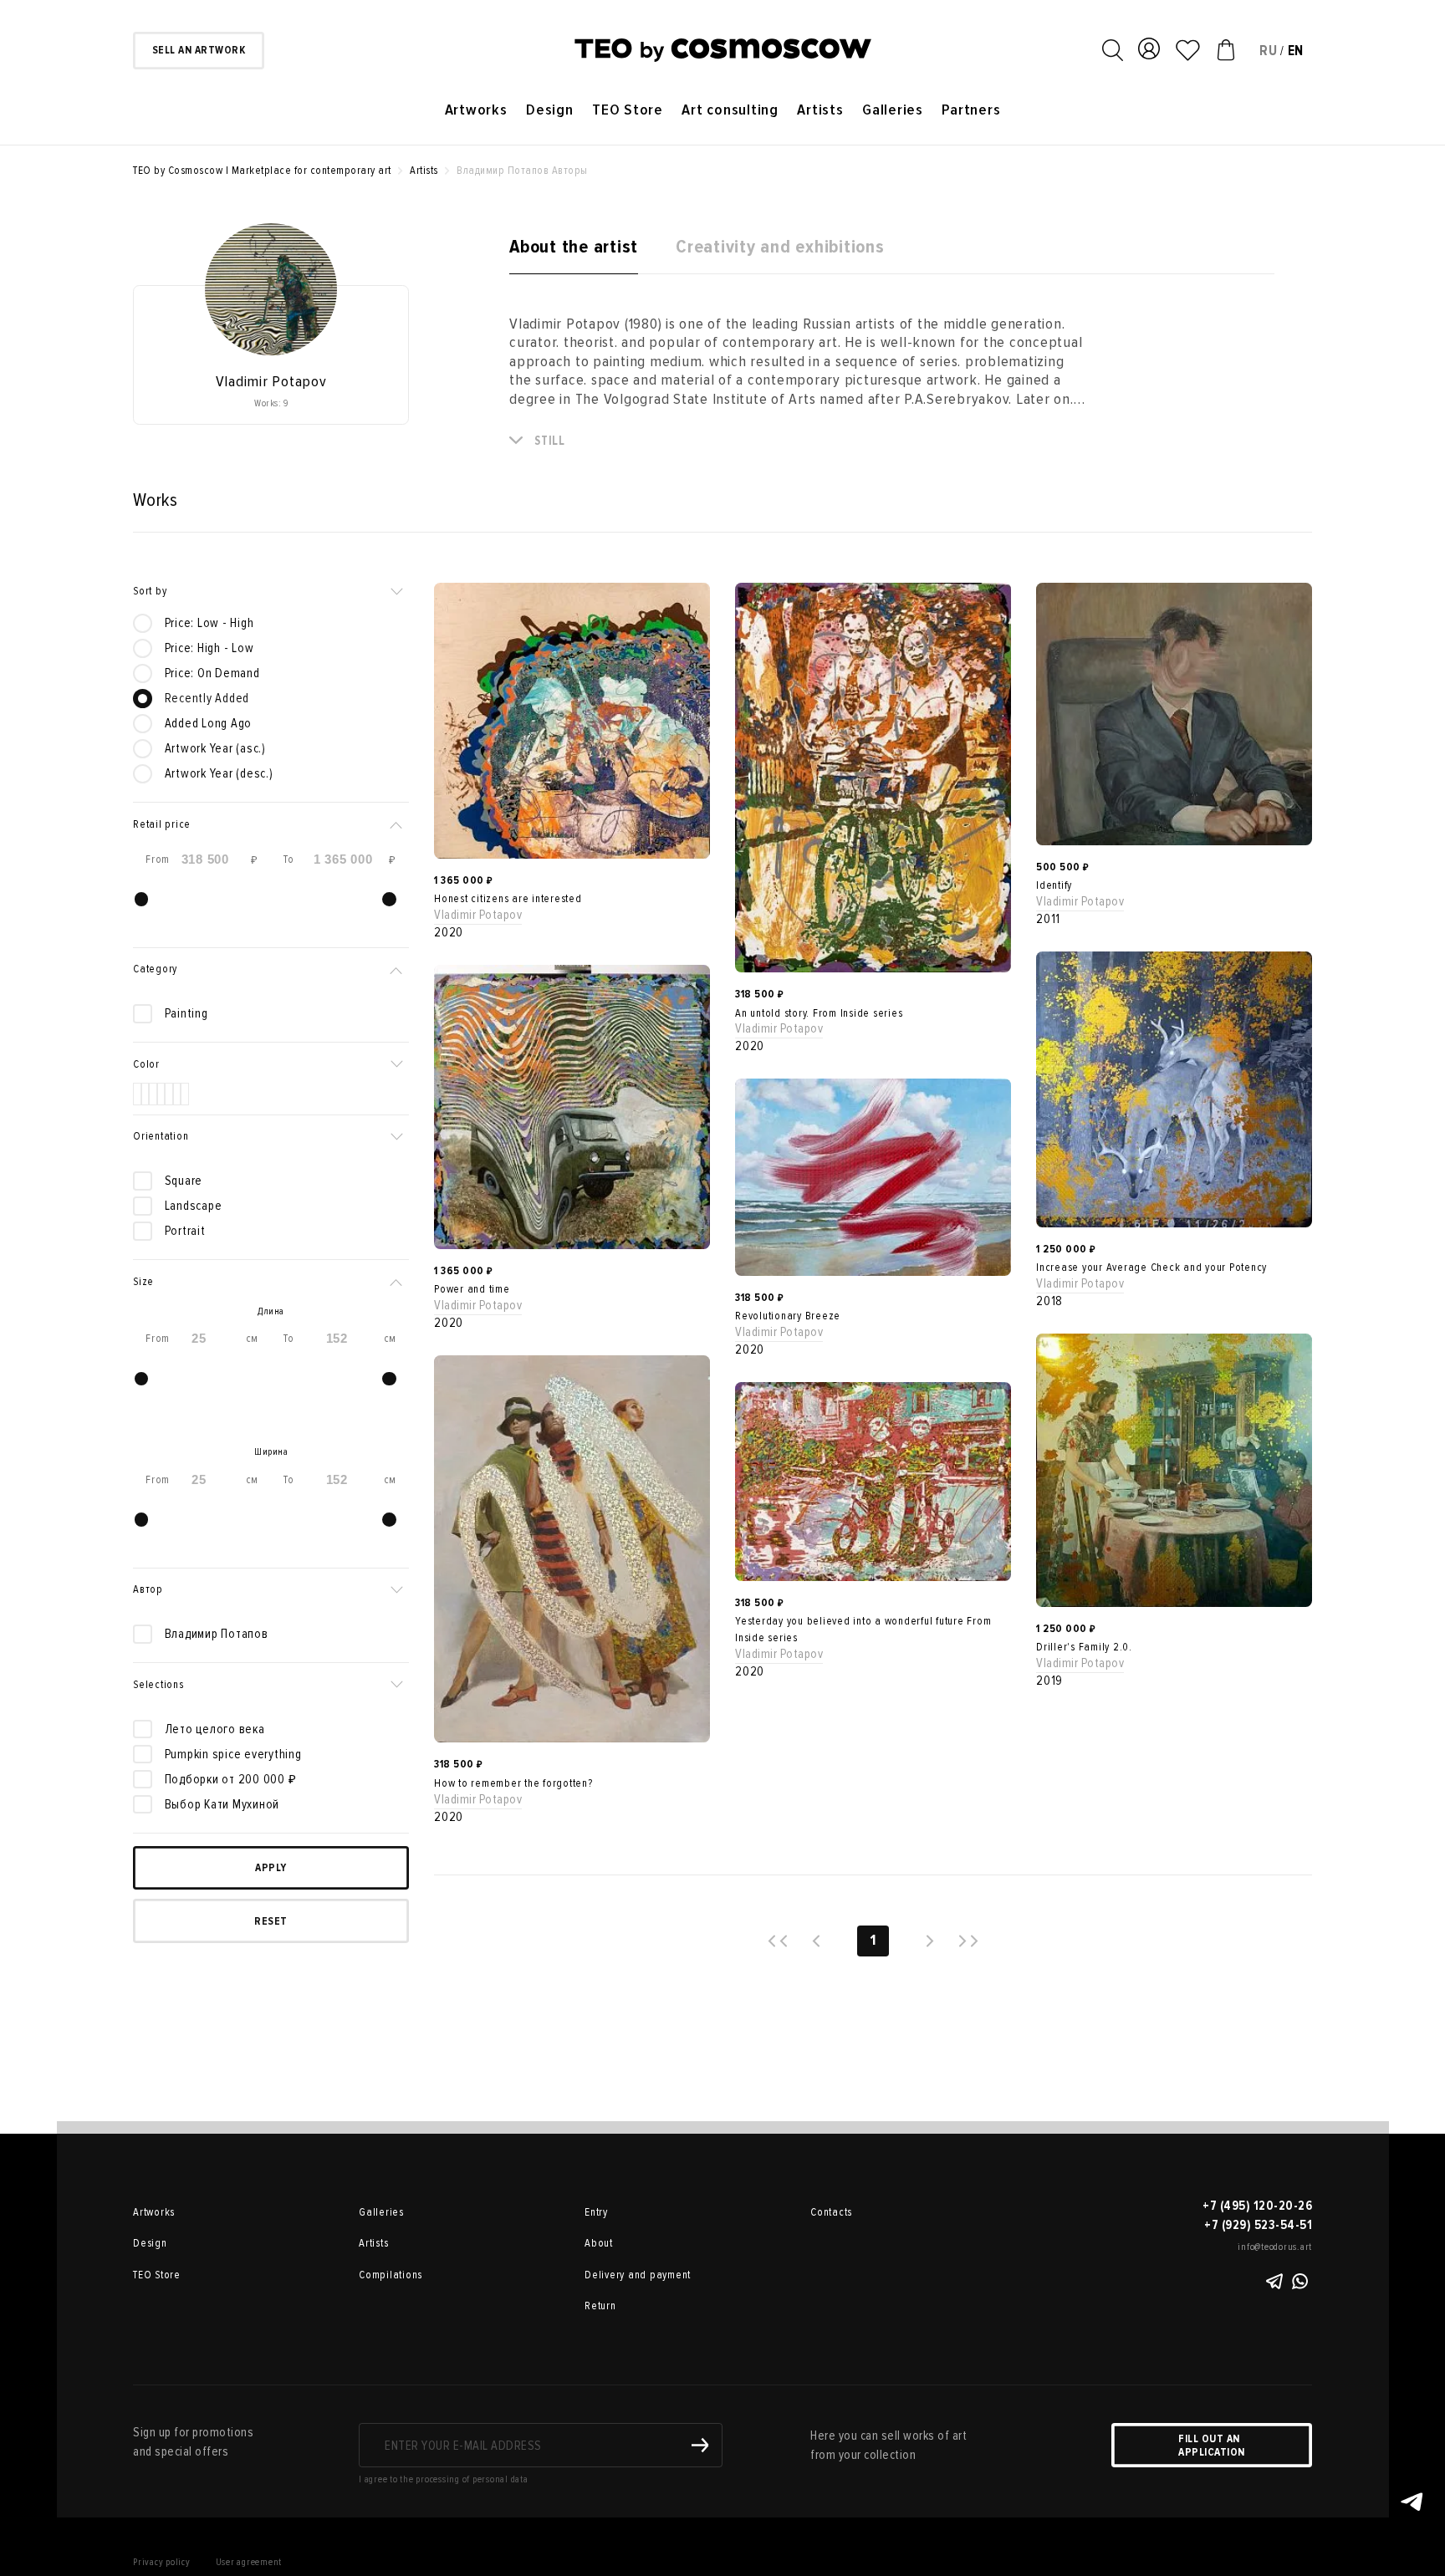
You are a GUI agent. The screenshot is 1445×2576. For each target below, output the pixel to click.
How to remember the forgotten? (513, 1783)
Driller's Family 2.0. (1084, 1647)
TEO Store (628, 110)
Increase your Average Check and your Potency (1151, 1268)
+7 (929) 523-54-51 (1258, 2225)
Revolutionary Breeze (788, 1316)
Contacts (831, 2212)
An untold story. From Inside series (819, 1013)
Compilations (391, 2275)
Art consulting (730, 110)
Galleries (893, 110)
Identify (1054, 885)
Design (550, 110)
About (599, 2243)
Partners (971, 110)
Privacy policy (162, 2562)
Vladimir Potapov (478, 915)
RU (1269, 51)
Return (600, 2306)
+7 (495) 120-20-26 (1257, 2206)
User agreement (249, 2562)
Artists (820, 110)
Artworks (476, 110)
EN (1296, 51)
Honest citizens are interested (508, 899)
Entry (596, 2212)
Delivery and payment (638, 2275)
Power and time (472, 1289)
